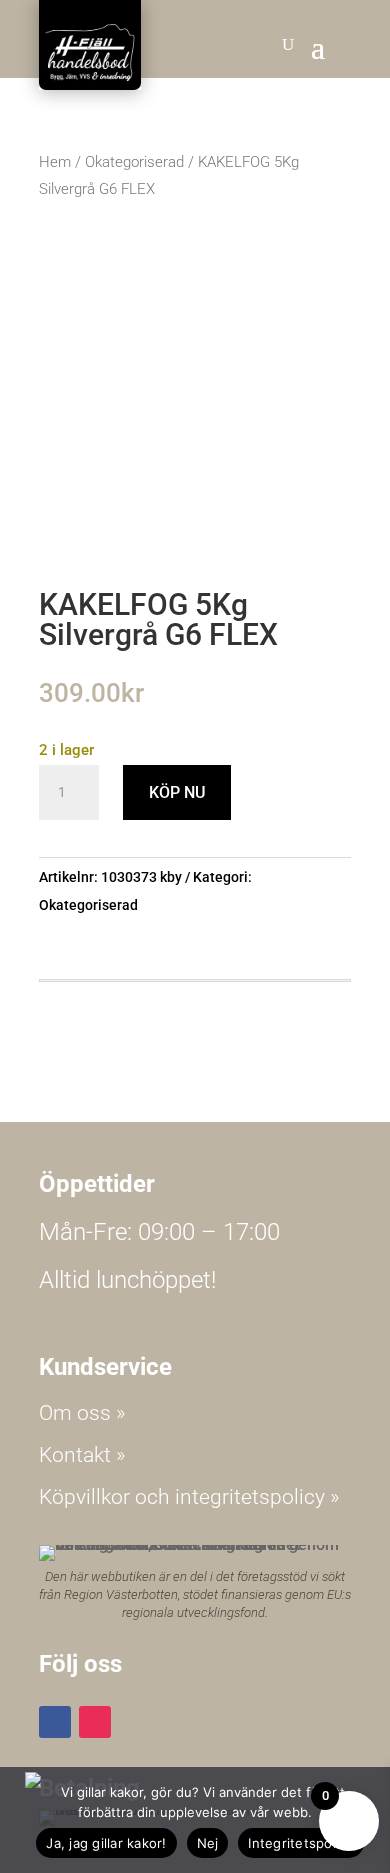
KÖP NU (177, 792)
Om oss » (82, 1413)
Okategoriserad (134, 162)
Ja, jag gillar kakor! (106, 1843)
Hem (55, 162)
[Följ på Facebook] (55, 1722)
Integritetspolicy (300, 1843)
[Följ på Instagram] (95, 1722)
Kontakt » (82, 1455)
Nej (208, 1843)
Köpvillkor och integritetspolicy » (189, 1497)
